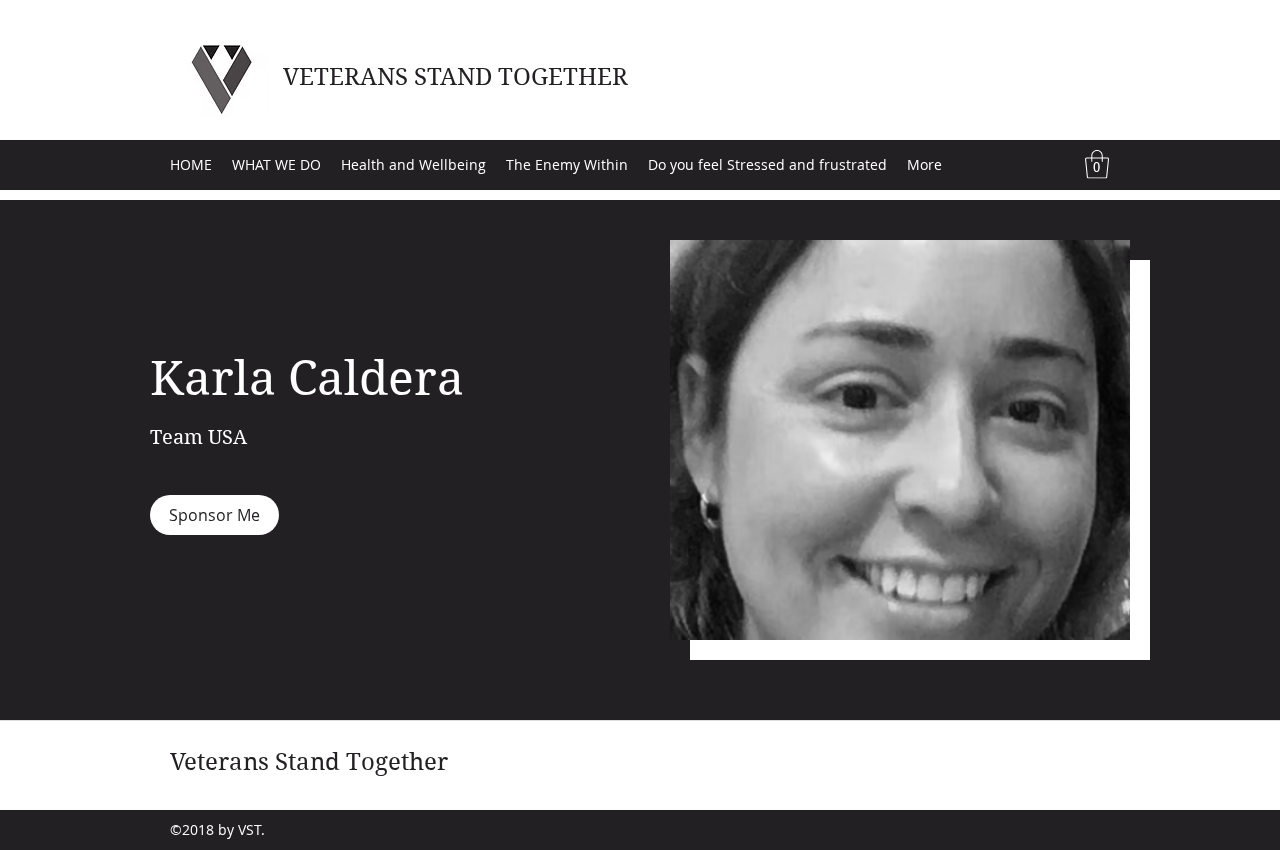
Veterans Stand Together (309, 762)
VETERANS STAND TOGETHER (455, 77)
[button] (1097, 164)
